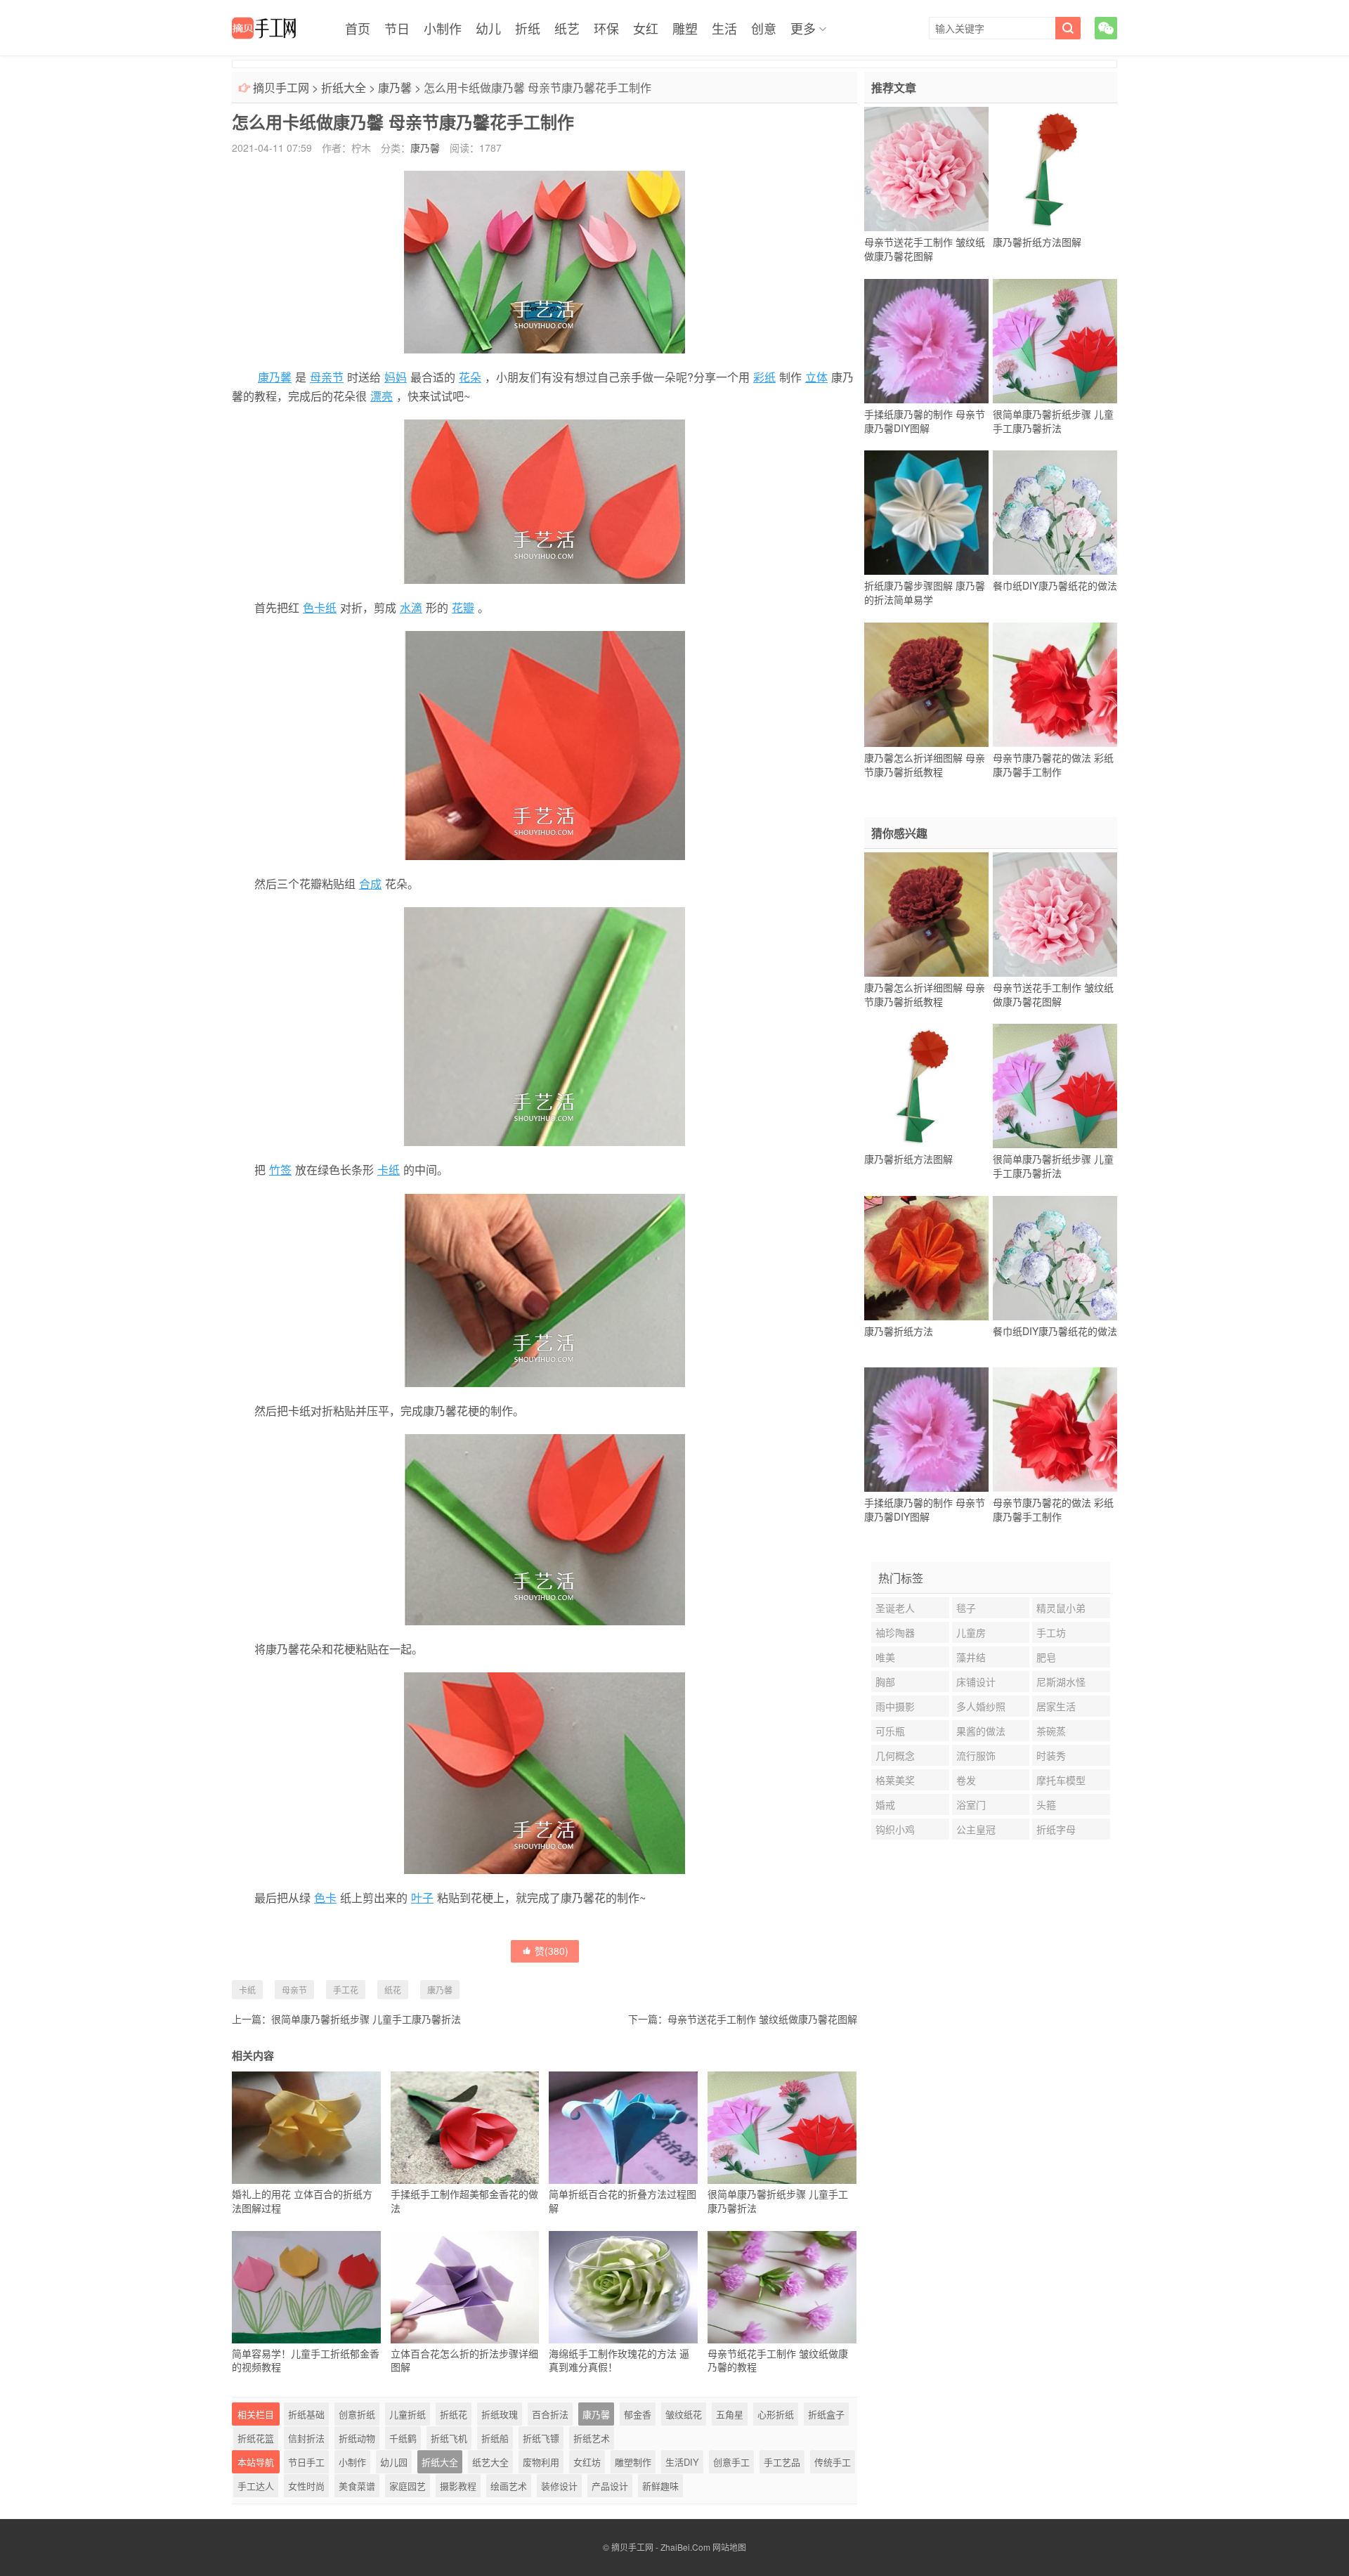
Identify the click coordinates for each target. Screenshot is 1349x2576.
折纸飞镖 (541, 2438)
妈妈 (396, 377)
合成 (370, 884)
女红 (646, 28)
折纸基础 (306, 2414)
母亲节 (327, 377)
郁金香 (638, 2414)
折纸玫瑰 (500, 2414)
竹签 (280, 1170)
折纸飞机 (449, 2438)
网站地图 (729, 2547)
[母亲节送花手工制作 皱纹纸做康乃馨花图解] (926, 169)
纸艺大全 (490, 2462)
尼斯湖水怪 (1061, 1681)
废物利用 (541, 2462)
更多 (803, 28)
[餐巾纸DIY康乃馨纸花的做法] (1055, 513)
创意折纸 (357, 2414)
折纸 (528, 28)
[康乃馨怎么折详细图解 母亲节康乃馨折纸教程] (926, 684)
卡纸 (389, 1170)
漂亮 (382, 396)
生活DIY (682, 2462)
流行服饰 (976, 1755)
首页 (358, 28)
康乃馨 (395, 87)
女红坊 (587, 2462)
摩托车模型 (1061, 1780)
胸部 (885, 1681)
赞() (552, 1951)
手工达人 (256, 2486)
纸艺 (567, 28)
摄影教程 (458, 2486)
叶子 (422, 1898)
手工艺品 (782, 2462)
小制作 (443, 28)
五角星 (730, 2414)
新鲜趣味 (660, 2486)
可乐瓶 (890, 1731)
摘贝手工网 (281, 87)
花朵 (470, 377)
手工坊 (1051, 1632)
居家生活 (1056, 1706)
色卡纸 (320, 607)
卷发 (966, 1780)
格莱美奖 (895, 1780)
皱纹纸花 (684, 2414)
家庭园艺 (408, 2486)
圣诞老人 (895, 1608)
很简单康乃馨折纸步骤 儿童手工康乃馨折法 (366, 2019)
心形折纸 (776, 2414)
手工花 (346, 1990)
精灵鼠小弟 (1061, 1608)
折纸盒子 (826, 2414)
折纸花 (454, 2414)
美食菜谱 (357, 2486)
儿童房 (971, 1632)
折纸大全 (344, 87)
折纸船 (495, 2438)
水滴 (411, 607)
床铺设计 (976, 1681)
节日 (397, 28)
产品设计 (610, 2486)
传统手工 (833, 2462)
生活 (724, 28)
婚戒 (885, 1804)
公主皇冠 (976, 1829)
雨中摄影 (895, 1706)
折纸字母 (1056, 1829)
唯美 (885, 1657)
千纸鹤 (403, 2438)
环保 (606, 28)
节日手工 (306, 2462)
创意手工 (731, 2462)
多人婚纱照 (981, 1706)
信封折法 (306, 2438)
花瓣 (463, 607)
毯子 (966, 1608)
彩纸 (764, 377)
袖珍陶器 (895, 1632)
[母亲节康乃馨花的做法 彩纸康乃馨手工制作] (1055, 684)
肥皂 (1046, 1657)
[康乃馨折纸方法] (926, 1258)
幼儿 (488, 28)
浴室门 (971, 1804)
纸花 (393, 1990)
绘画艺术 (509, 2486)
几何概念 (895, 1755)
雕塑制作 (633, 2462)
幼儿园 (394, 2462)
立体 (816, 377)
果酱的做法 (981, 1731)
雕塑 (685, 28)
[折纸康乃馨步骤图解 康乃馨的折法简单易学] (926, 513)
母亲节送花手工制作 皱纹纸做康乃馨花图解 (762, 2019)
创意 (764, 28)
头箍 (1046, 1804)
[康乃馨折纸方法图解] (1055, 169)
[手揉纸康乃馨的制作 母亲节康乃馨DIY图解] (926, 341)
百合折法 (550, 2414)
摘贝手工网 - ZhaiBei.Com (661, 2547)
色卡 (325, 1898)
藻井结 (971, 1657)
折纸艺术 (592, 2438)
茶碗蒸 (1051, 1731)
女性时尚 (306, 2486)
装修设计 (559, 2486)
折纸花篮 (256, 2438)
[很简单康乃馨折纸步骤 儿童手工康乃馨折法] (1055, 341)
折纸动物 (357, 2438)
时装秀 (1051, 1755)
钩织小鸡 (895, 1829)
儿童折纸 (408, 2414)
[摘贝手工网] (264, 28)
